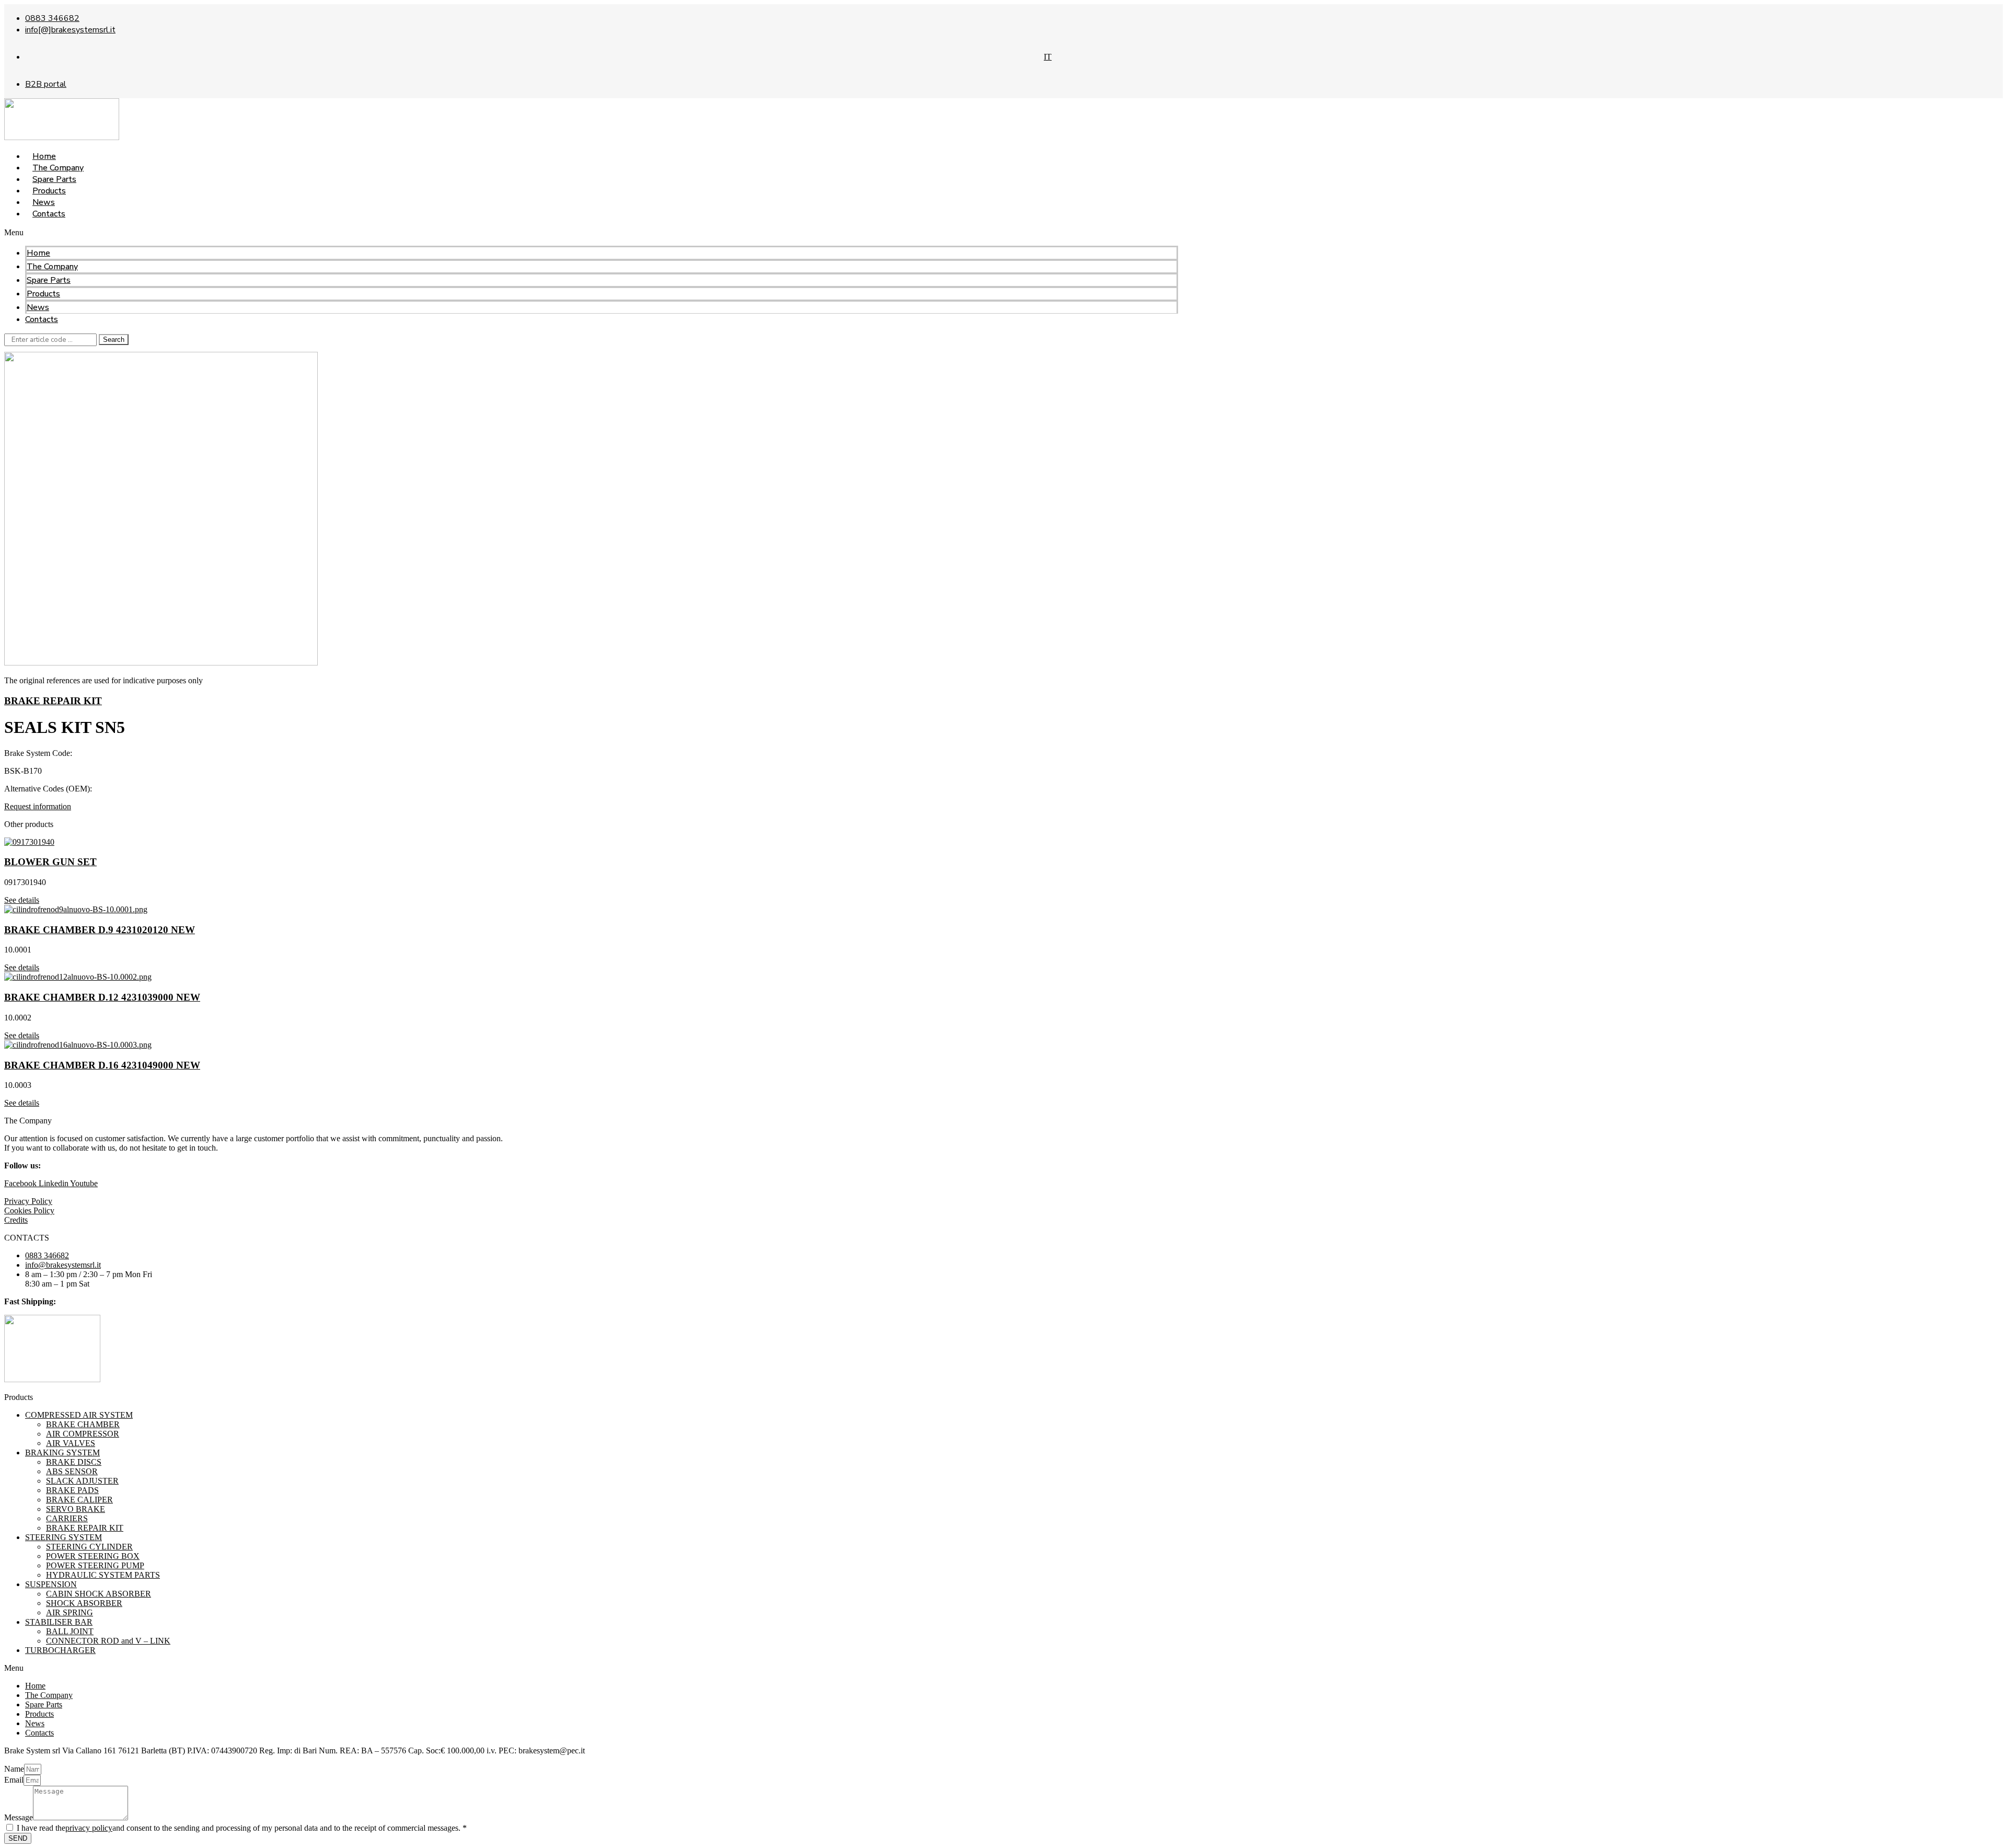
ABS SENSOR (72, 1471)
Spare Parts (49, 280)
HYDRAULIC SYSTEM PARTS (103, 1575)
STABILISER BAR (59, 1622)
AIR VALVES (71, 1443)
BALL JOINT (70, 1631)
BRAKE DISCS (74, 1462)
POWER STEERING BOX (93, 1556)
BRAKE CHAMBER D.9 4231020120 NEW (100, 930)
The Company (52, 267)
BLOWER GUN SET (50, 862)
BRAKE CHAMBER (83, 1424)
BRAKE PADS (72, 1490)
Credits (16, 1220)
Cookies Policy (29, 1210)
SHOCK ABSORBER (84, 1603)
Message (19, 1817)
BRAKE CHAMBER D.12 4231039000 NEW (102, 997)
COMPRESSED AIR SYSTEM (79, 1415)
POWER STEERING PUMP (95, 1565)
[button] (591, 233)
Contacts (49, 214)
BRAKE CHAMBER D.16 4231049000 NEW (102, 1065)
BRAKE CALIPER (79, 1500)
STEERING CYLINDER (89, 1547)
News (38, 307)
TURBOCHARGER (60, 1650)
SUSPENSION (51, 1584)
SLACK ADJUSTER (82, 1481)
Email (14, 1780)
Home (38, 253)
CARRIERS (67, 1518)
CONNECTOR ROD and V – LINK (108, 1641)
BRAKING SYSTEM (62, 1453)
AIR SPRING (70, 1612)
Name (14, 1769)
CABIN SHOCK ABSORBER (99, 1594)
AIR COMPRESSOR (83, 1434)
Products (43, 294)
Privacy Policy (28, 1201)
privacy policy (89, 1828)
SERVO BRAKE (76, 1509)
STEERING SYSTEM (64, 1537)
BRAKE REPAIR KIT (53, 701)
